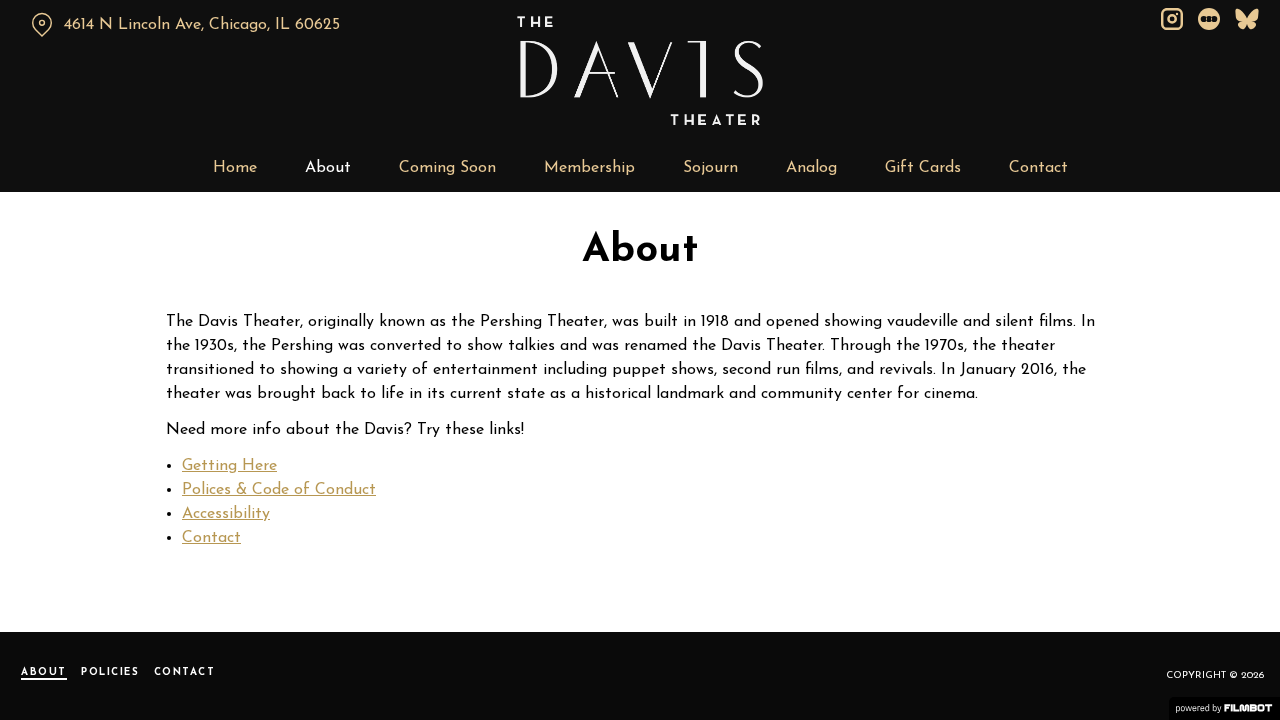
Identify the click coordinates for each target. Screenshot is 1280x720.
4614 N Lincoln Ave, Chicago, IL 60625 (202, 25)
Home (235, 168)
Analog (811, 168)
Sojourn (710, 168)
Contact (1038, 168)
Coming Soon (447, 168)
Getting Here (229, 466)
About (328, 168)
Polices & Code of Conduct (279, 490)
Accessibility (226, 514)
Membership (589, 168)
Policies (110, 672)
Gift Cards (923, 168)
